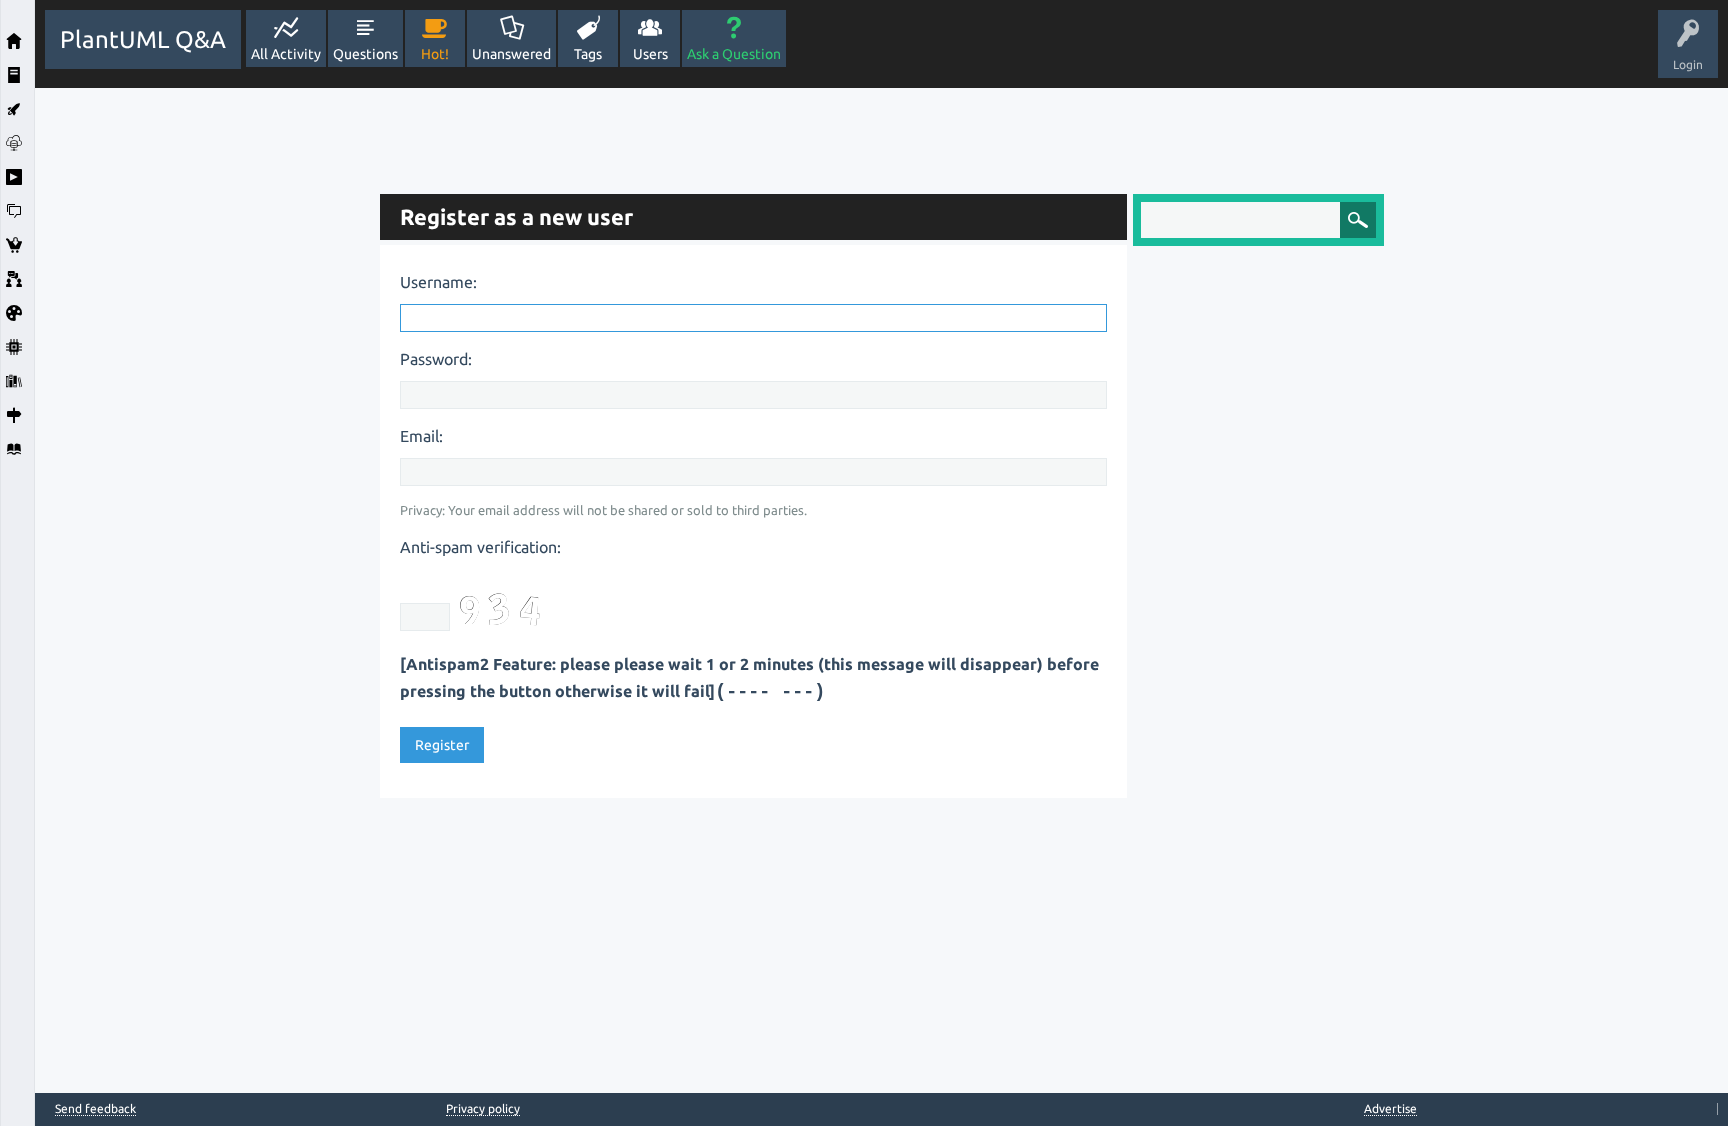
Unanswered (511, 54)
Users (650, 54)
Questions (365, 54)
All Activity (286, 54)
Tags (588, 54)
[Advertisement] (202, 388)
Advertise (1390, 1108)
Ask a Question (734, 54)
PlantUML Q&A (143, 39)
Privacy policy (483, 1108)
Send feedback (95, 1109)
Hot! (435, 54)
